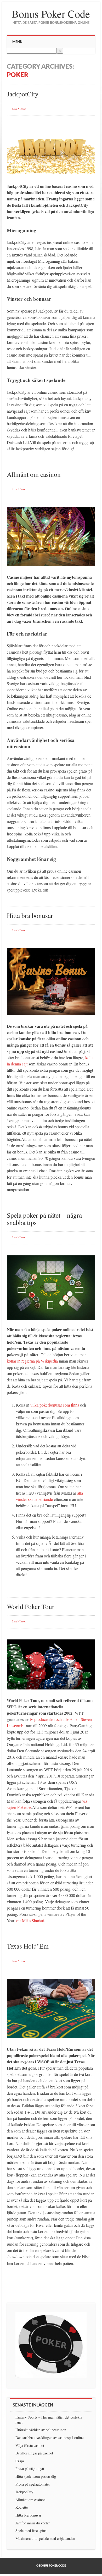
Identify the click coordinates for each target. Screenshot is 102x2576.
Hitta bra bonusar (30, 915)
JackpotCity (23, 94)
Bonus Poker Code (51, 13)
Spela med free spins (31, 2531)
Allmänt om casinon (34, 474)
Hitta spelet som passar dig (36, 2476)
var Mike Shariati (30, 1920)
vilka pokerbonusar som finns (55, 1405)
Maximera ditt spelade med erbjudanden (45, 2538)
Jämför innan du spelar (33, 2523)
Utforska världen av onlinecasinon (41, 2430)
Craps (20, 2461)
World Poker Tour (31, 1606)
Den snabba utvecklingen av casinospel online (49, 2438)
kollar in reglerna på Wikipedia (32, 1361)
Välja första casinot (30, 2445)
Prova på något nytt (30, 2468)
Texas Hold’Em (28, 1946)
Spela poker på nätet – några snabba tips (44, 1219)
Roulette (22, 2507)
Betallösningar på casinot (34, 2453)
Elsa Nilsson (19, 109)
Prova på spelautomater (33, 2484)
